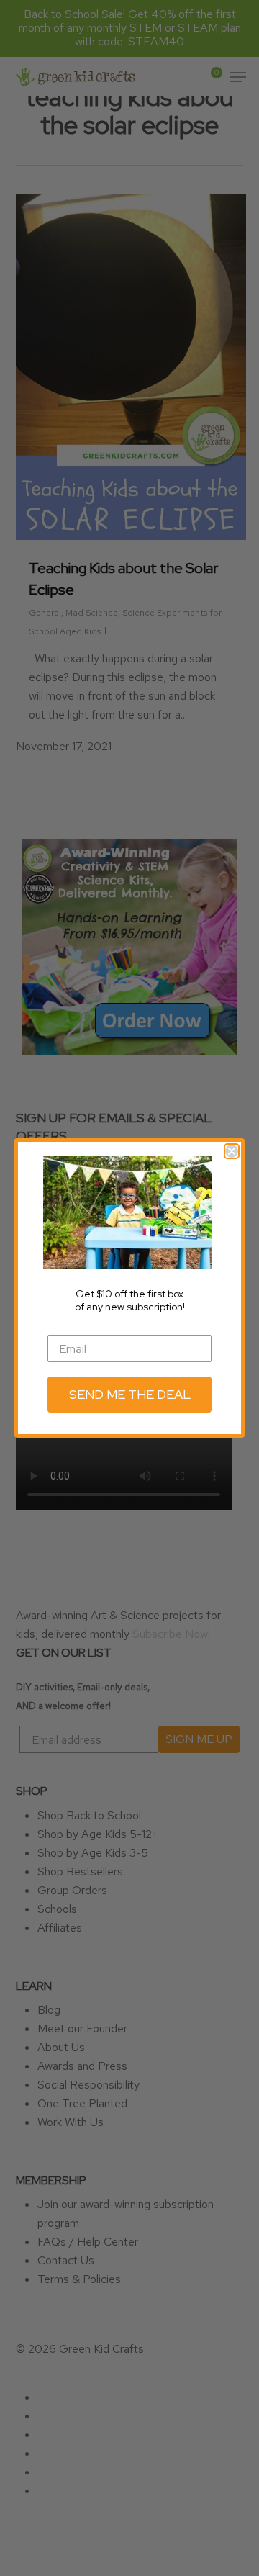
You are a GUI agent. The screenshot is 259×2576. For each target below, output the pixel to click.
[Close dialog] (232, 1151)
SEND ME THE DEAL (130, 1394)
